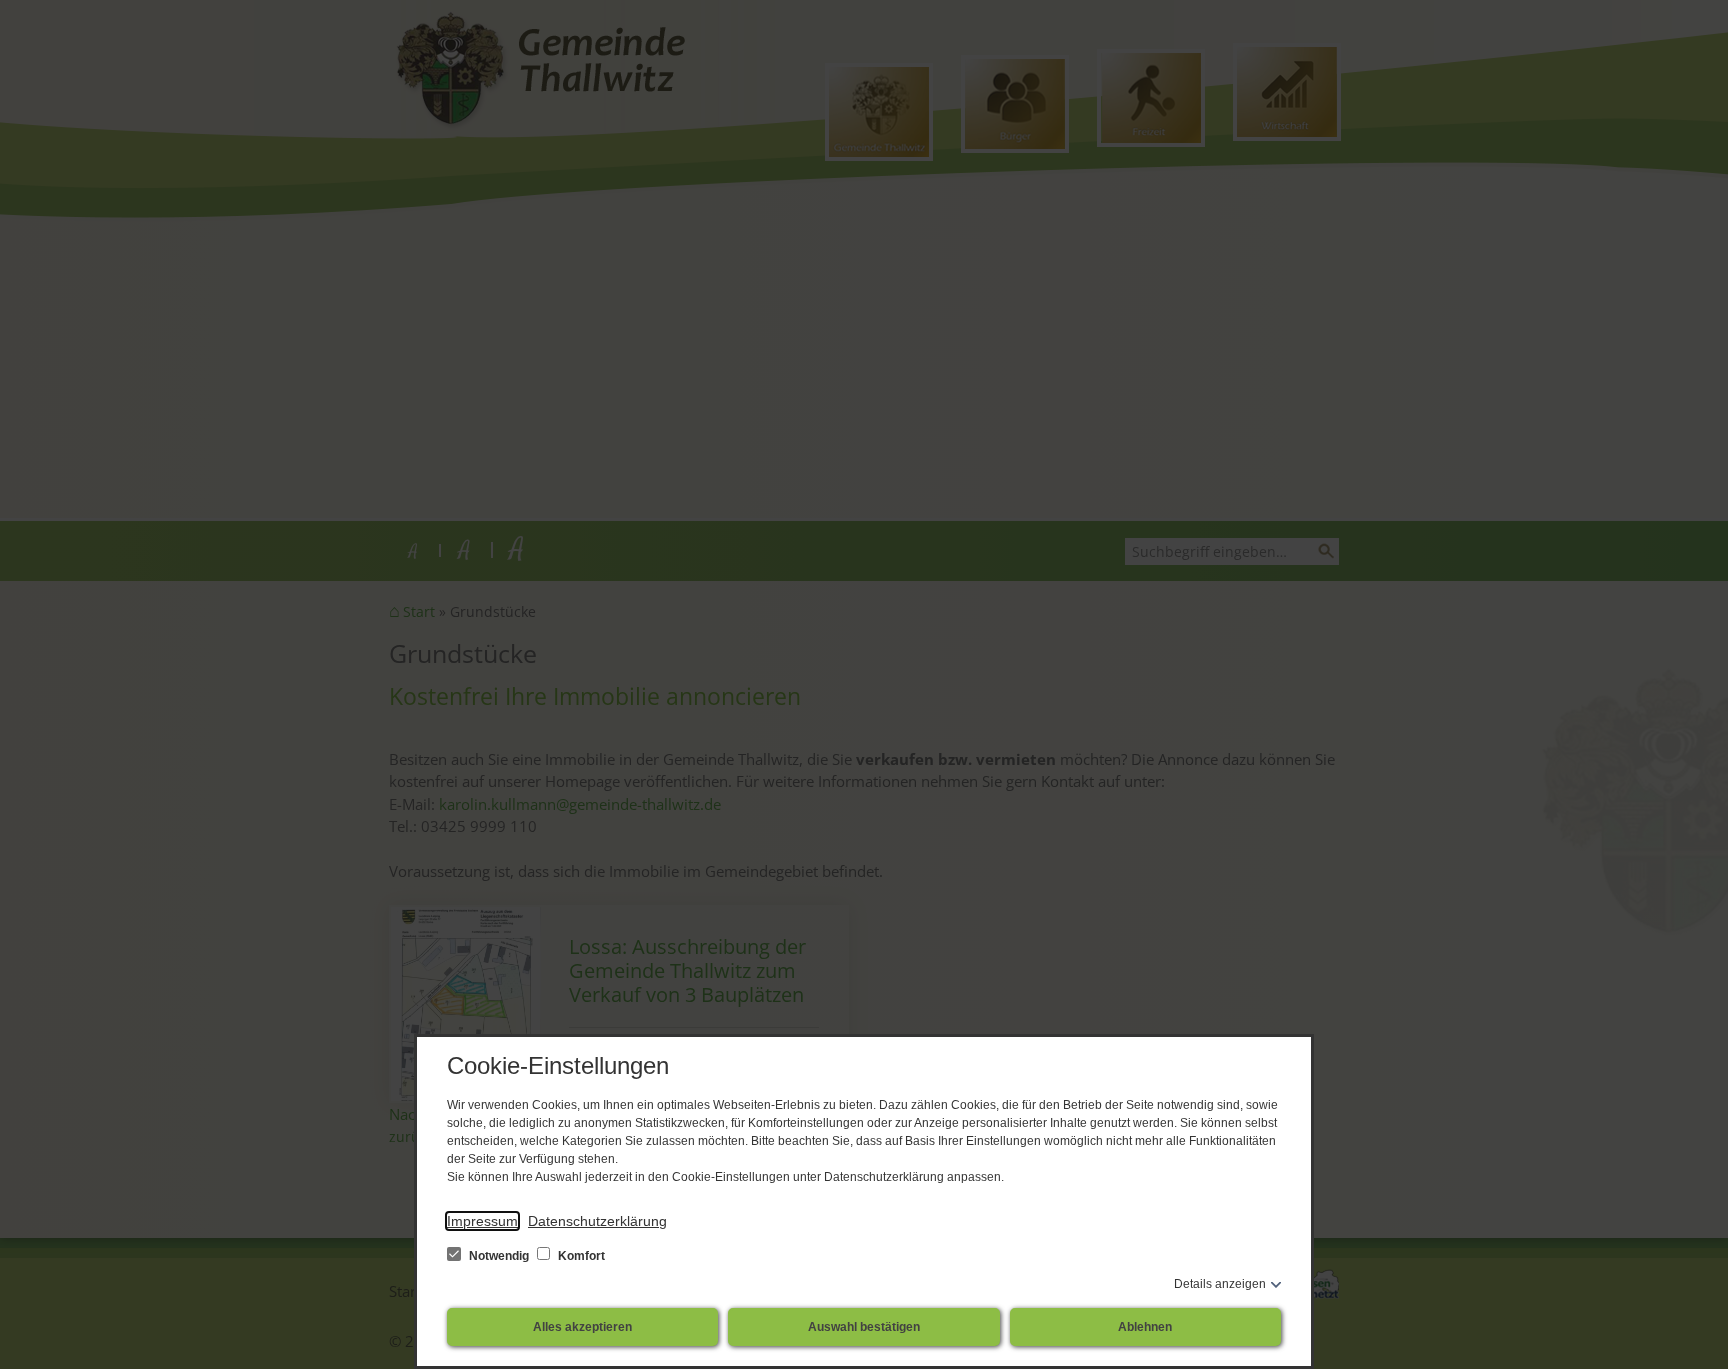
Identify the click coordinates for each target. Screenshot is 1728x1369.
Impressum (482, 1221)
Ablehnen (1145, 1327)
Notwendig (499, 1256)
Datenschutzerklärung (597, 1221)
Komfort (580, 1256)
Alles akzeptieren (582, 1327)
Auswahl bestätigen (864, 1327)
